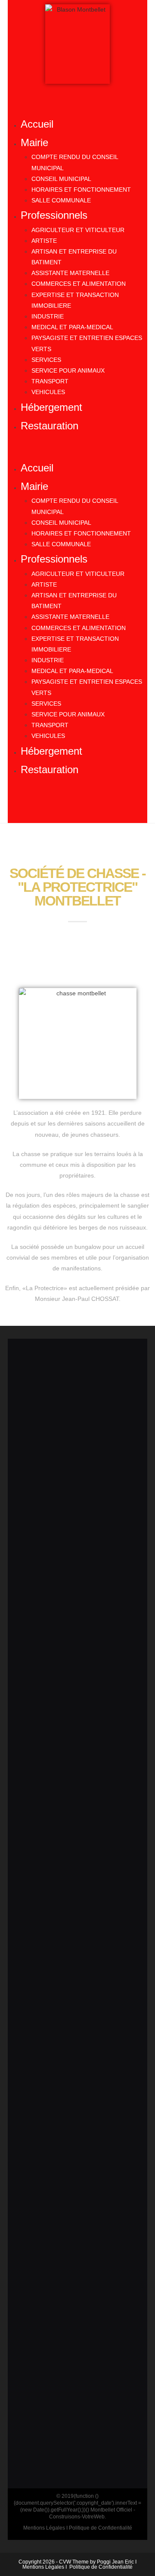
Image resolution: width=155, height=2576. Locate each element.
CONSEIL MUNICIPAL (61, 179)
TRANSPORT (50, 381)
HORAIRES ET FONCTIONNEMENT (81, 190)
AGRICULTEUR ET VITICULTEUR (78, 230)
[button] (77, 447)
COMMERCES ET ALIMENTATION (79, 284)
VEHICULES (48, 392)
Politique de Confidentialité (101, 2567)
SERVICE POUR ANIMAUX (68, 370)
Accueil (37, 124)
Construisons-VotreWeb (77, 2517)
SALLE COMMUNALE (61, 200)
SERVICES (46, 360)
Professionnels (54, 215)
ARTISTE (44, 241)
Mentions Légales (43, 2567)
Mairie (34, 142)
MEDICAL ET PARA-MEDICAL (72, 327)
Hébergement (51, 407)
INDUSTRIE (48, 316)
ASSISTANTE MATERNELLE (70, 273)
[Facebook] (77, 805)
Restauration (50, 426)
